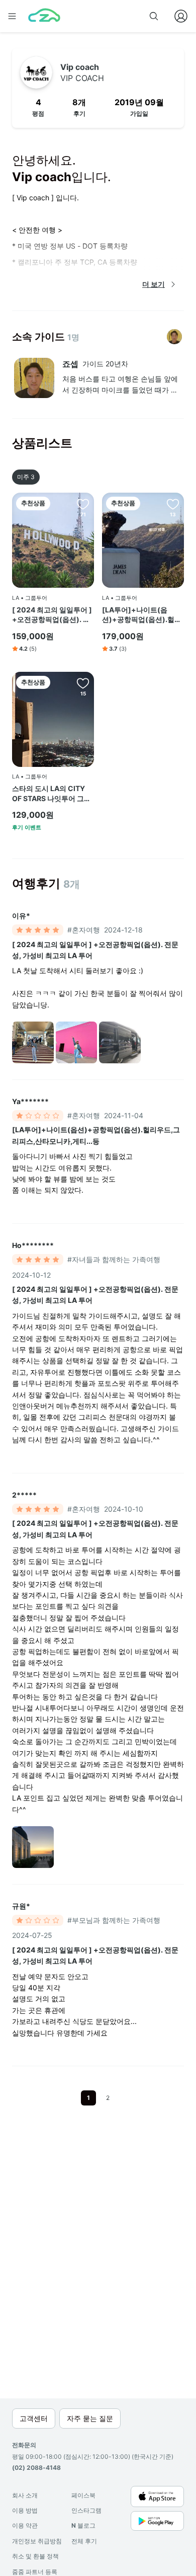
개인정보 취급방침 (37, 2541)
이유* (21, 916)
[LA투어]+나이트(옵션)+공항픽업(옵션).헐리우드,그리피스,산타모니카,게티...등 (142, 615)
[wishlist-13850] (83, 683)
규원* (21, 1906)
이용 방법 (25, 2510)
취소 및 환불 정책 (35, 2556)
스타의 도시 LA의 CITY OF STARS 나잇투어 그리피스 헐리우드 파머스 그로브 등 (53, 794)
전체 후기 (84, 2541)
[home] (44, 16)
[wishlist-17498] (173, 504)
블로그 (83, 2525)
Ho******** (33, 1245)
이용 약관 (25, 2525)
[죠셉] (174, 337)
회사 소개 (25, 2495)
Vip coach (82, 72)
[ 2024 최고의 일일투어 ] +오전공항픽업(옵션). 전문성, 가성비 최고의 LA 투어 (52, 615)
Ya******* (30, 1101)
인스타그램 (86, 2510)
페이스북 (83, 2495)
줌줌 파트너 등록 (35, 2572)
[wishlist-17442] (83, 504)
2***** (24, 1495)
